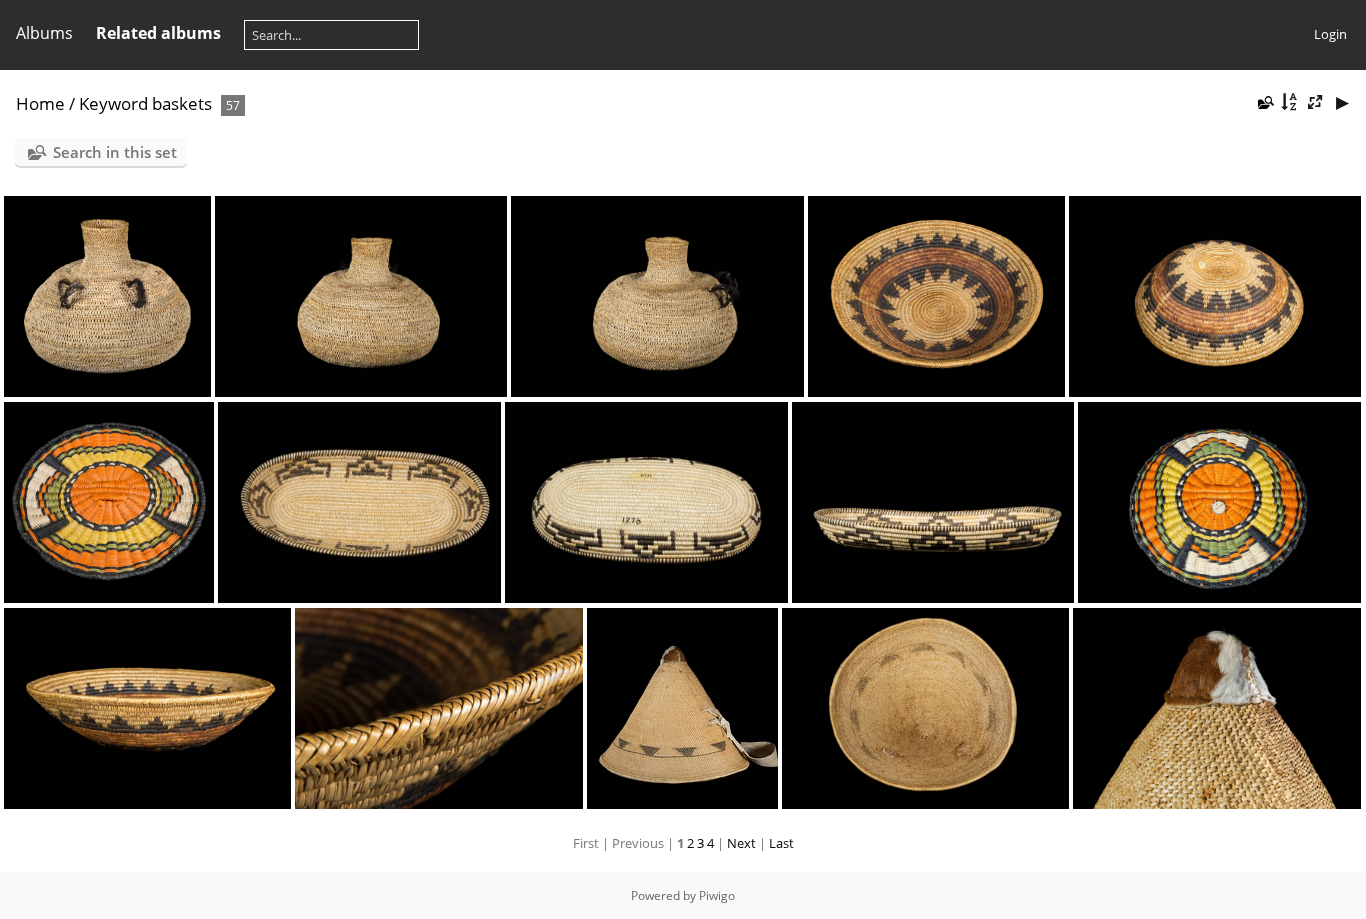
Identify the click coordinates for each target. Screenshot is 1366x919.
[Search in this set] (1264, 102)
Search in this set (115, 152)
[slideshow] (1342, 102)
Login (1330, 34)
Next (741, 843)
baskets (182, 103)
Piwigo (717, 895)
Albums (44, 33)
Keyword (113, 103)
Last (781, 843)
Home (40, 103)
